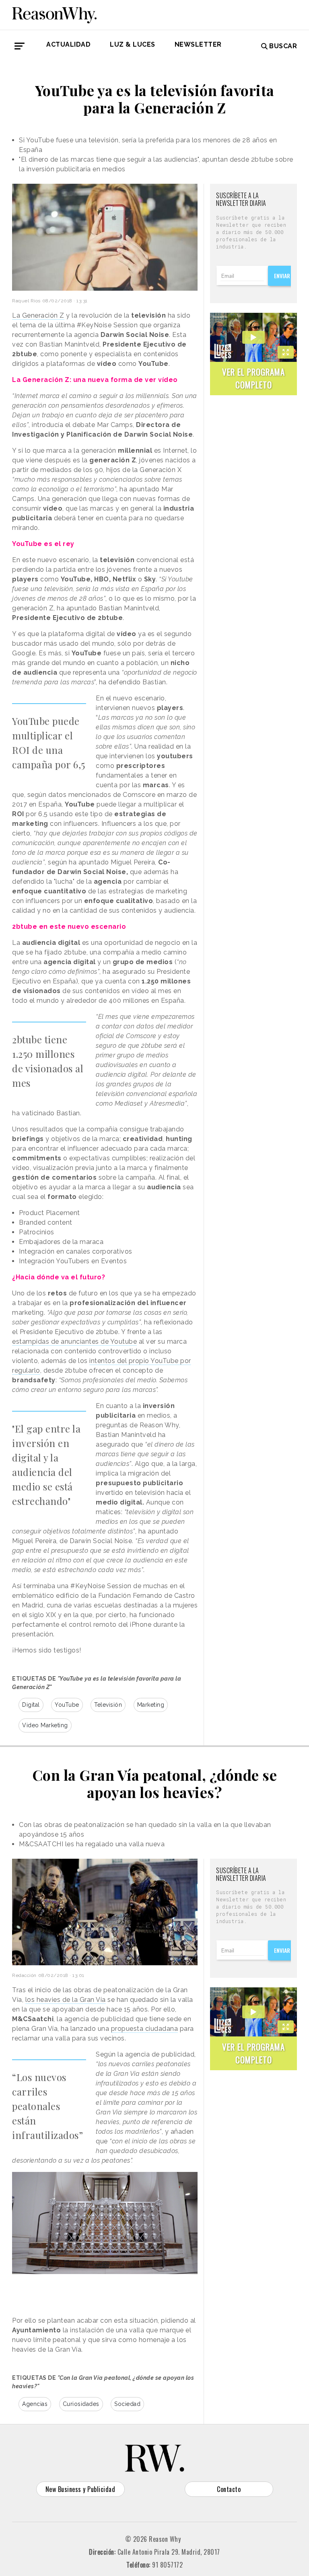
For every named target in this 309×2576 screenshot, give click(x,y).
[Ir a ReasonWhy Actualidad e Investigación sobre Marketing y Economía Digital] (54, 14)
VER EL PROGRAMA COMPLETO (253, 378)
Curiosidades (81, 2404)
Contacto (229, 2489)
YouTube (67, 1705)
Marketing (151, 1705)
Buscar (283, 46)
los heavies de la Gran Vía (66, 2000)
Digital (31, 1705)
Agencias (35, 2404)
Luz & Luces (133, 44)
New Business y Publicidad (80, 2489)
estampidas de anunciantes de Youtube (74, 1341)
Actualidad (68, 44)
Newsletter (198, 44)
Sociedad (127, 2404)
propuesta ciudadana (145, 2029)
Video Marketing (45, 1725)
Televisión (108, 1705)
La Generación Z (38, 315)
